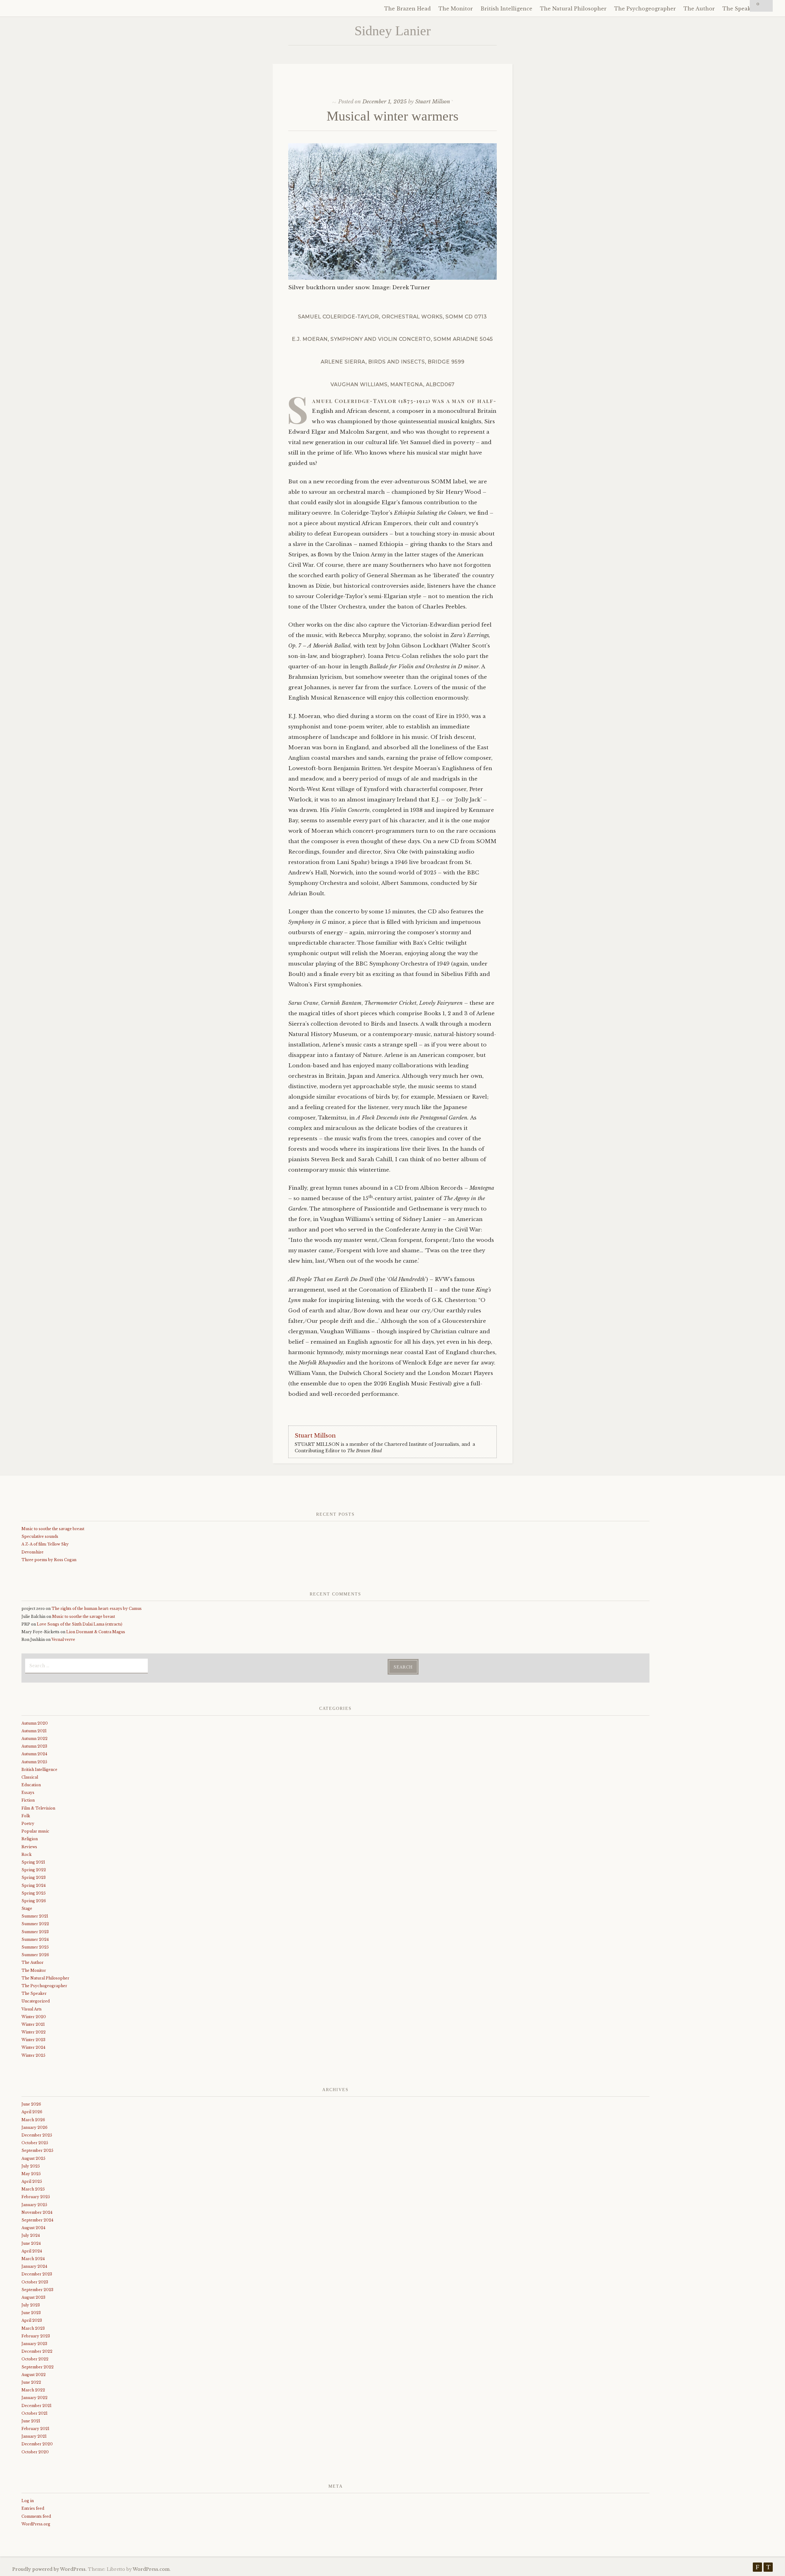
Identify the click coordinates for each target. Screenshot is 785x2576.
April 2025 (32, 2181)
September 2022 (38, 2367)
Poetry (28, 1824)
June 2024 (31, 2243)
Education (31, 1785)
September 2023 (37, 2290)
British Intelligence (506, 9)
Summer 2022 (35, 1924)
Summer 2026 (35, 1955)
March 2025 (33, 2189)
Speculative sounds (40, 1536)
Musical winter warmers (392, 116)
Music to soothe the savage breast (53, 1529)
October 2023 (35, 2282)
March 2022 (33, 2390)
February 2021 (35, 2429)
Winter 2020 (34, 2017)
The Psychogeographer (645, 9)
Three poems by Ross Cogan (49, 1560)
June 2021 (31, 2421)
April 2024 (32, 2251)
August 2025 (33, 2158)
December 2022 (37, 2351)
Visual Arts (32, 2009)
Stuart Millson (433, 102)
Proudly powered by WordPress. (50, 2569)
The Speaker (739, 9)
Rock (27, 1854)
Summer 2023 (35, 1932)
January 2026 (34, 2127)
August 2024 (33, 2228)
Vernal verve (63, 1639)
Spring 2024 (34, 1885)
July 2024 (31, 2235)
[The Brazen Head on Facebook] (757, 2568)
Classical (30, 1777)
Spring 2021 (33, 1862)
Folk (26, 1816)
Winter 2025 (33, 2055)
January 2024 (34, 2266)
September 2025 (37, 2150)
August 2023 (33, 2297)
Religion (30, 1839)
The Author (699, 9)
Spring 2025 (34, 1893)
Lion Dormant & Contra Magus (96, 1632)
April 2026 (32, 2112)
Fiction (28, 1800)
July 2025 (31, 2166)
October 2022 (35, 2359)
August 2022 (34, 2375)
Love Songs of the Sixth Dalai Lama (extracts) (80, 1624)
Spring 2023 (34, 1877)
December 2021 (36, 2406)
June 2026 (31, 2104)
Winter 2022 (34, 2032)
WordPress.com (151, 2569)
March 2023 (33, 2328)
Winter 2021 (33, 2024)
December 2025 (37, 2135)
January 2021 (34, 2436)
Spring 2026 (34, 1901)
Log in (28, 2501)
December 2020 (37, 2444)
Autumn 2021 (34, 1731)
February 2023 (36, 2336)
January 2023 (34, 2344)
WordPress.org (36, 2524)
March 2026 (33, 2120)
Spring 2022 (34, 1870)
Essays (28, 1793)
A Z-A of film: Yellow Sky (45, 1544)
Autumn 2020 (35, 1723)
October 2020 (35, 2452)
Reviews (29, 1847)
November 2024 (37, 2212)
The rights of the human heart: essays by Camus (97, 1609)
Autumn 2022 (34, 1739)
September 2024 (37, 2220)
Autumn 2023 (34, 1746)
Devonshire (33, 1552)
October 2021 (34, 2413)
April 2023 (32, 2320)
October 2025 (35, 2143)
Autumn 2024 (34, 1754)
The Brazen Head (408, 9)
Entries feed (33, 2508)
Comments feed (36, 2516)
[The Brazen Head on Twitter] (768, 2568)
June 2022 (31, 2382)
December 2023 (37, 2274)
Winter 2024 (33, 2047)
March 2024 (33, 2259)
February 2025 (36, 2197)
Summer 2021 (35, 1916)
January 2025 (34, 2205)
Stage (27, 1908)
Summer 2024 (35, 1939)
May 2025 (31, 2174)
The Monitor (456, 9)
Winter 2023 (33, 2040)
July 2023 (31, 2305)
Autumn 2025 (34, 1762)
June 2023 (31, 2313)
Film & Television (38, 1808)
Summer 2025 (35, 1947)
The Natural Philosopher (573, 9)
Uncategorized (36, 2001)
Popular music (35, 1831)
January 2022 (34, 2398)
